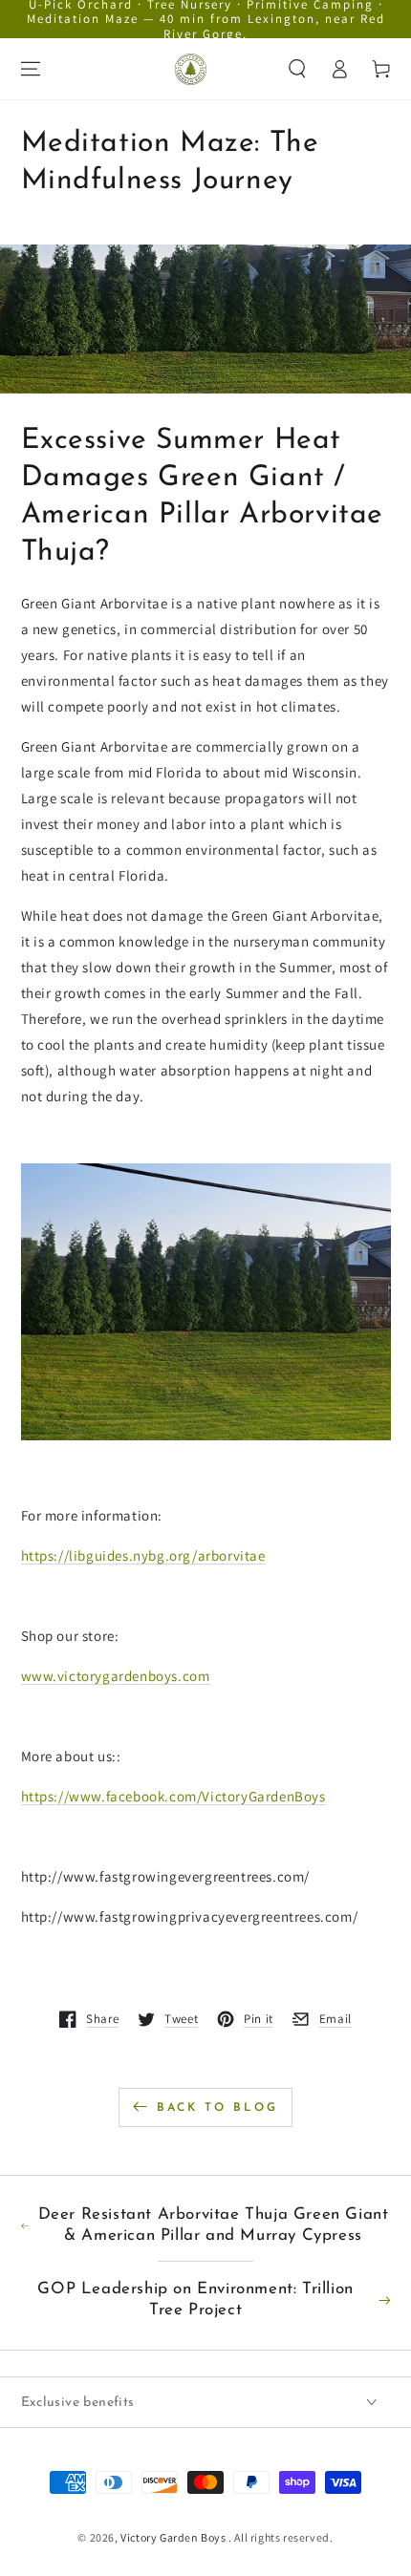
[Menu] (31, 69)
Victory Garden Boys (174, 2537)
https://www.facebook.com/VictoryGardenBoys (173, 1796)
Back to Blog (217, 2108)
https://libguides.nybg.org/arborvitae (143, 1555)
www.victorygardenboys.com (116, 1676)
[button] (297, 69)
